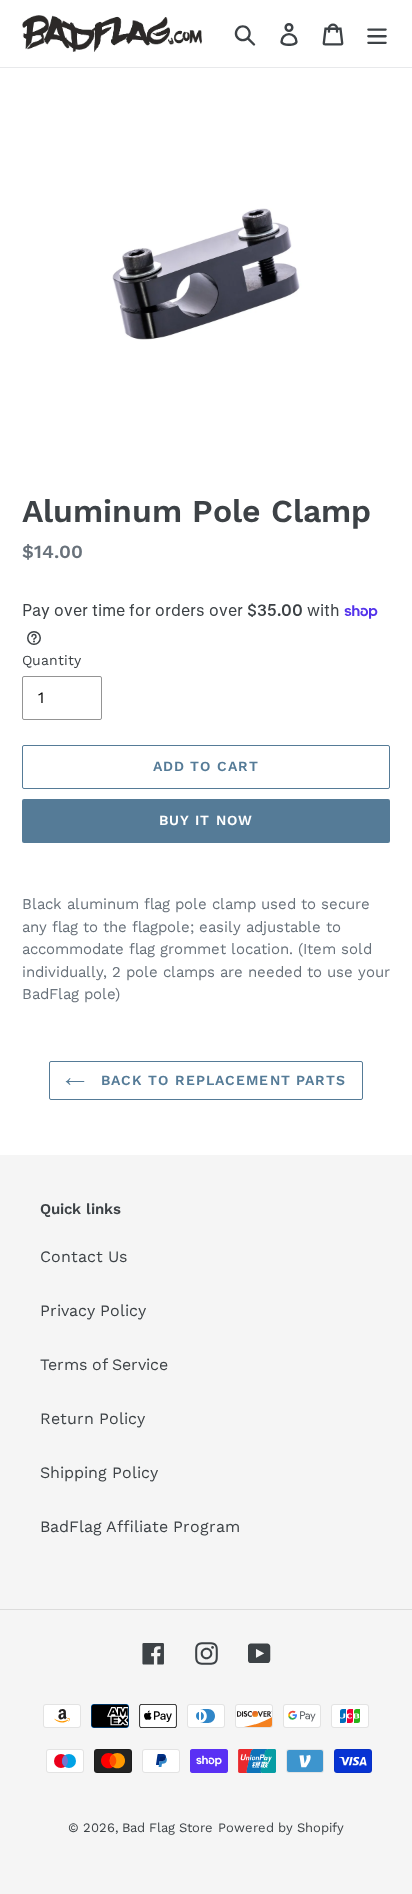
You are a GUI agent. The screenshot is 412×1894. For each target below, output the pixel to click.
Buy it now (206, 820)
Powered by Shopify (281, 1827)
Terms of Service (104, 1364)
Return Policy (92, 1418)
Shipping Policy (99, 1472)
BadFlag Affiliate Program (140, 1526)
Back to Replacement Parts (220, 1080)
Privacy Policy (93, 1310)
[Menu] (377, 33)
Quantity (51, 660)
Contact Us (83, 1256)
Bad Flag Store (167, 1827)
